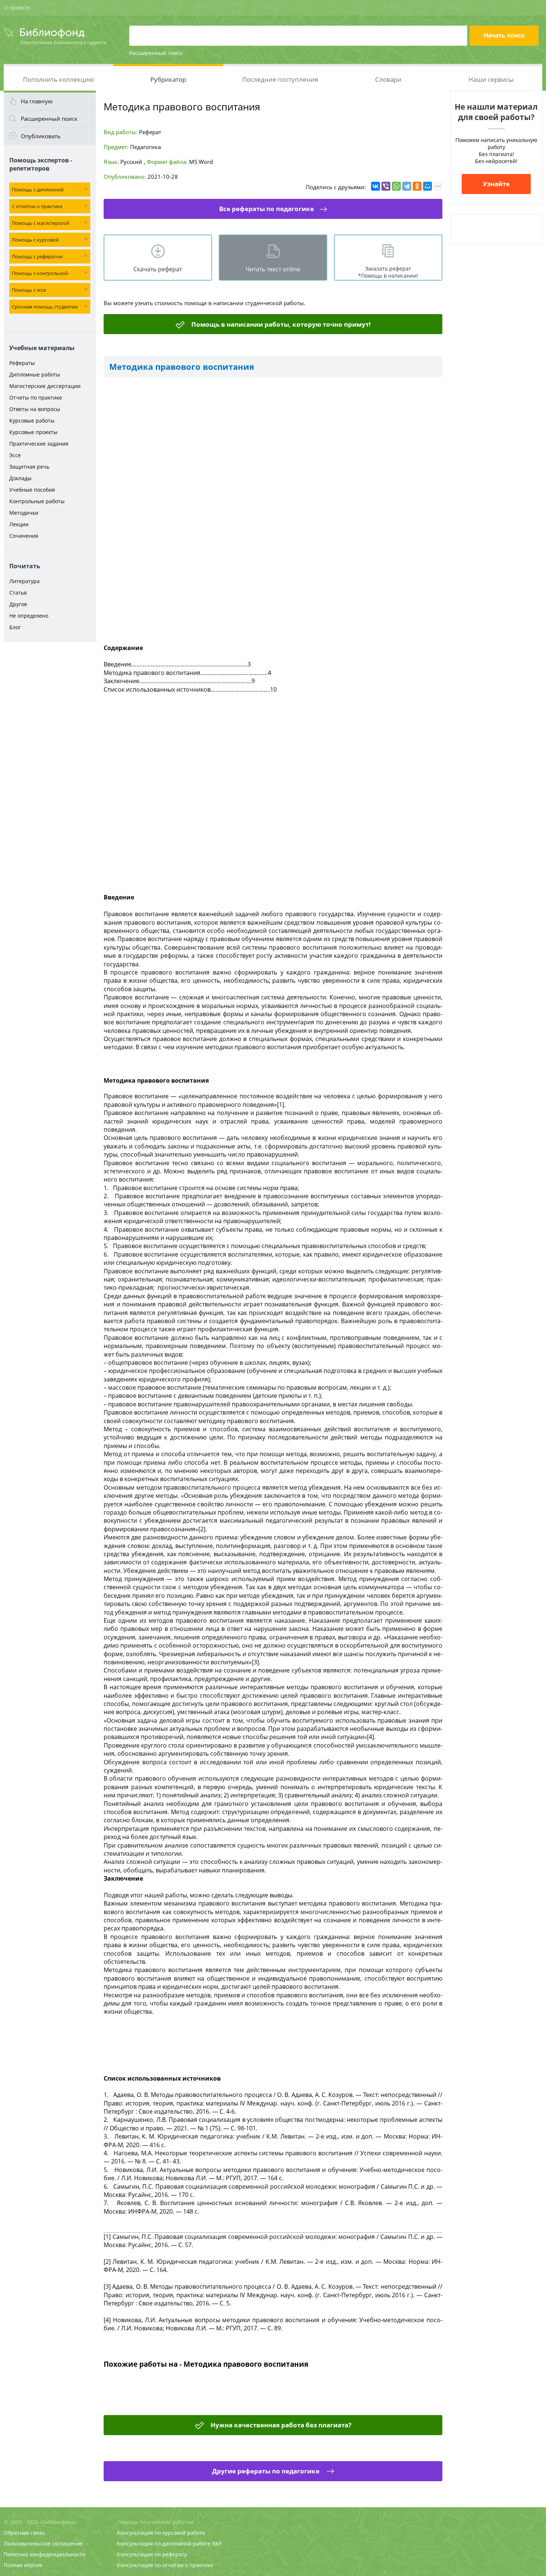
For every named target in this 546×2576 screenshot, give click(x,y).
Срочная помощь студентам (45, 307)
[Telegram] (407, 186)
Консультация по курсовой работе (161, 2533)
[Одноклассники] (417, 186)
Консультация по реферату (152, 2554)
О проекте (17, 8)
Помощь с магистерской (40, 223)
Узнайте (496, 184)
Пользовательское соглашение (43, 2543)
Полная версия (23, 2565)
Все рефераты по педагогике (266, 209)
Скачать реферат (158, 269)
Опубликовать (41, 136)
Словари (388, 79)
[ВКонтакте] (376, 186)
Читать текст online (273, 269)
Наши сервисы (491, 79)
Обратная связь (24, 2533)
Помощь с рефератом (37, 256)
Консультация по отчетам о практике (165, 2565)
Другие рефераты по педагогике (266, 2471)
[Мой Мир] (428, 186)
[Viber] (386, 186)
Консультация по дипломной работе (164, 2543)
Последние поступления (280, 79)
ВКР (217, 2543)
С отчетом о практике (37, 206)
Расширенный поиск (156, 53)
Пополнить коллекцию (58, 79)
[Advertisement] (50, 763)
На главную (37, 101)
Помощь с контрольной (40, 273)
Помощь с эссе (29, 290)
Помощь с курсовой (35, 240)
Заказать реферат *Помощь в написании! (388, 272)
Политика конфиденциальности (45, 2554)
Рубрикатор (168, 79)
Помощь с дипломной (38, 190)
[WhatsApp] (396, 186)
